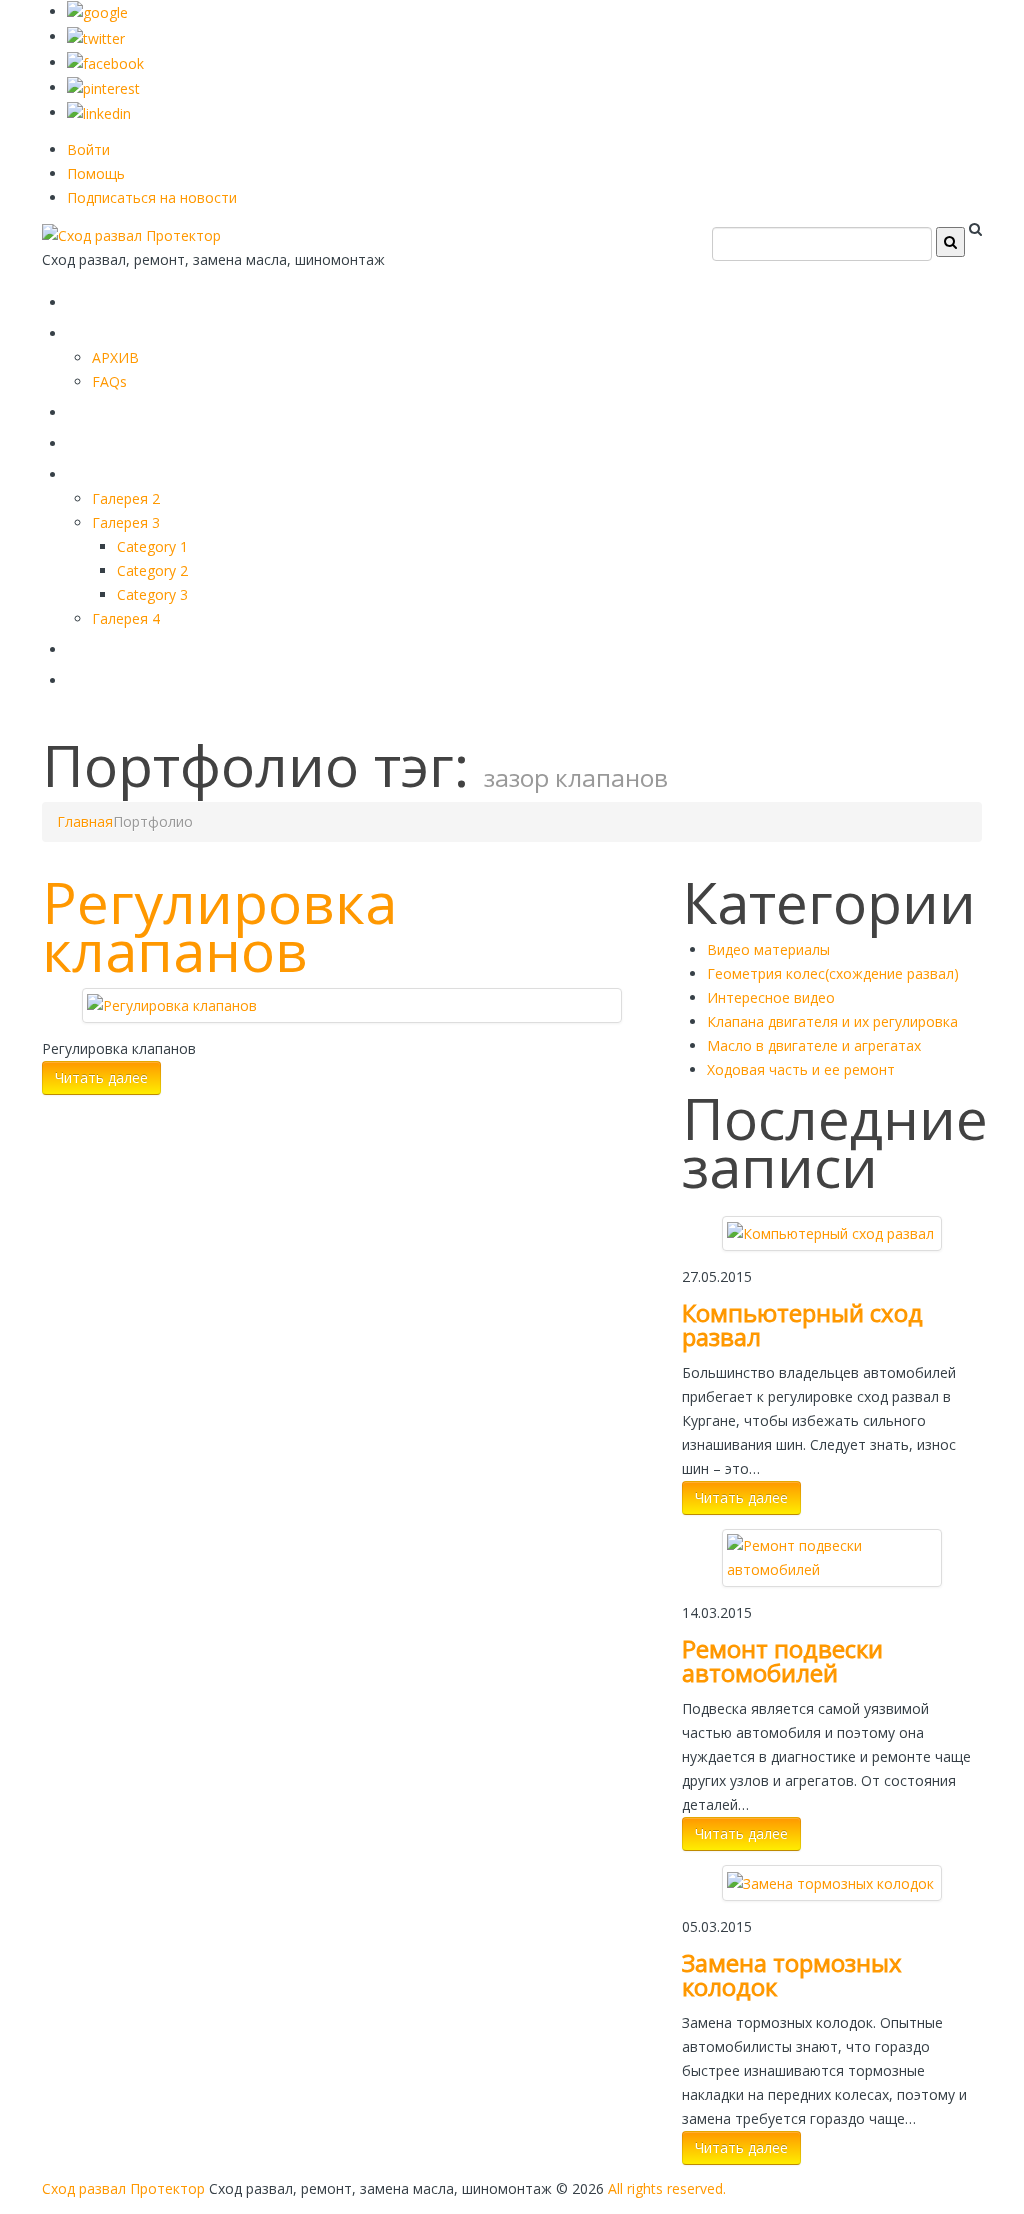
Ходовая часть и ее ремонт (801, 1069)
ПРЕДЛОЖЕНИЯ (157, 329)
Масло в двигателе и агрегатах (814, 1045)
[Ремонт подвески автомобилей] (832, 1556)
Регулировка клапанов (219, 926)
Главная (114, 298)
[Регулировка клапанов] (172, 1004)
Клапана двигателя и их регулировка (832, 1021)
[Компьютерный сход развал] (830, 1232)
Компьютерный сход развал (802, 1324)
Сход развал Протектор (123, 2188)
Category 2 (152, 570)
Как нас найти (147, 645)
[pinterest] (103, 87)
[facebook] (105, 62)
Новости (115, 676)
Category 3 (152, 594)
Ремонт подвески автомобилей (782, 1660)
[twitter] (96, 36)
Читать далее (101, 1077)
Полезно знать (151, 470)
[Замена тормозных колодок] (830, 1881)
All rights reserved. (667, 2188)
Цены (99, 439)
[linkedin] (99, 112)
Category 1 (152, 546)
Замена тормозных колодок (792, 1974)
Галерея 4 (126, 618)
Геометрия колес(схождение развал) (833, 973)
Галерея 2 (126, 498)
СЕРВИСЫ (122, 408)
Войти (88, 149)
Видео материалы (768, 949)
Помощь (96, 173)
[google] (97, 11)
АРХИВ (115, 357)
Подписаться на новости (152, 197)
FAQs (109, 381)
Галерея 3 (126, 522)
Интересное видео (771, 997)
